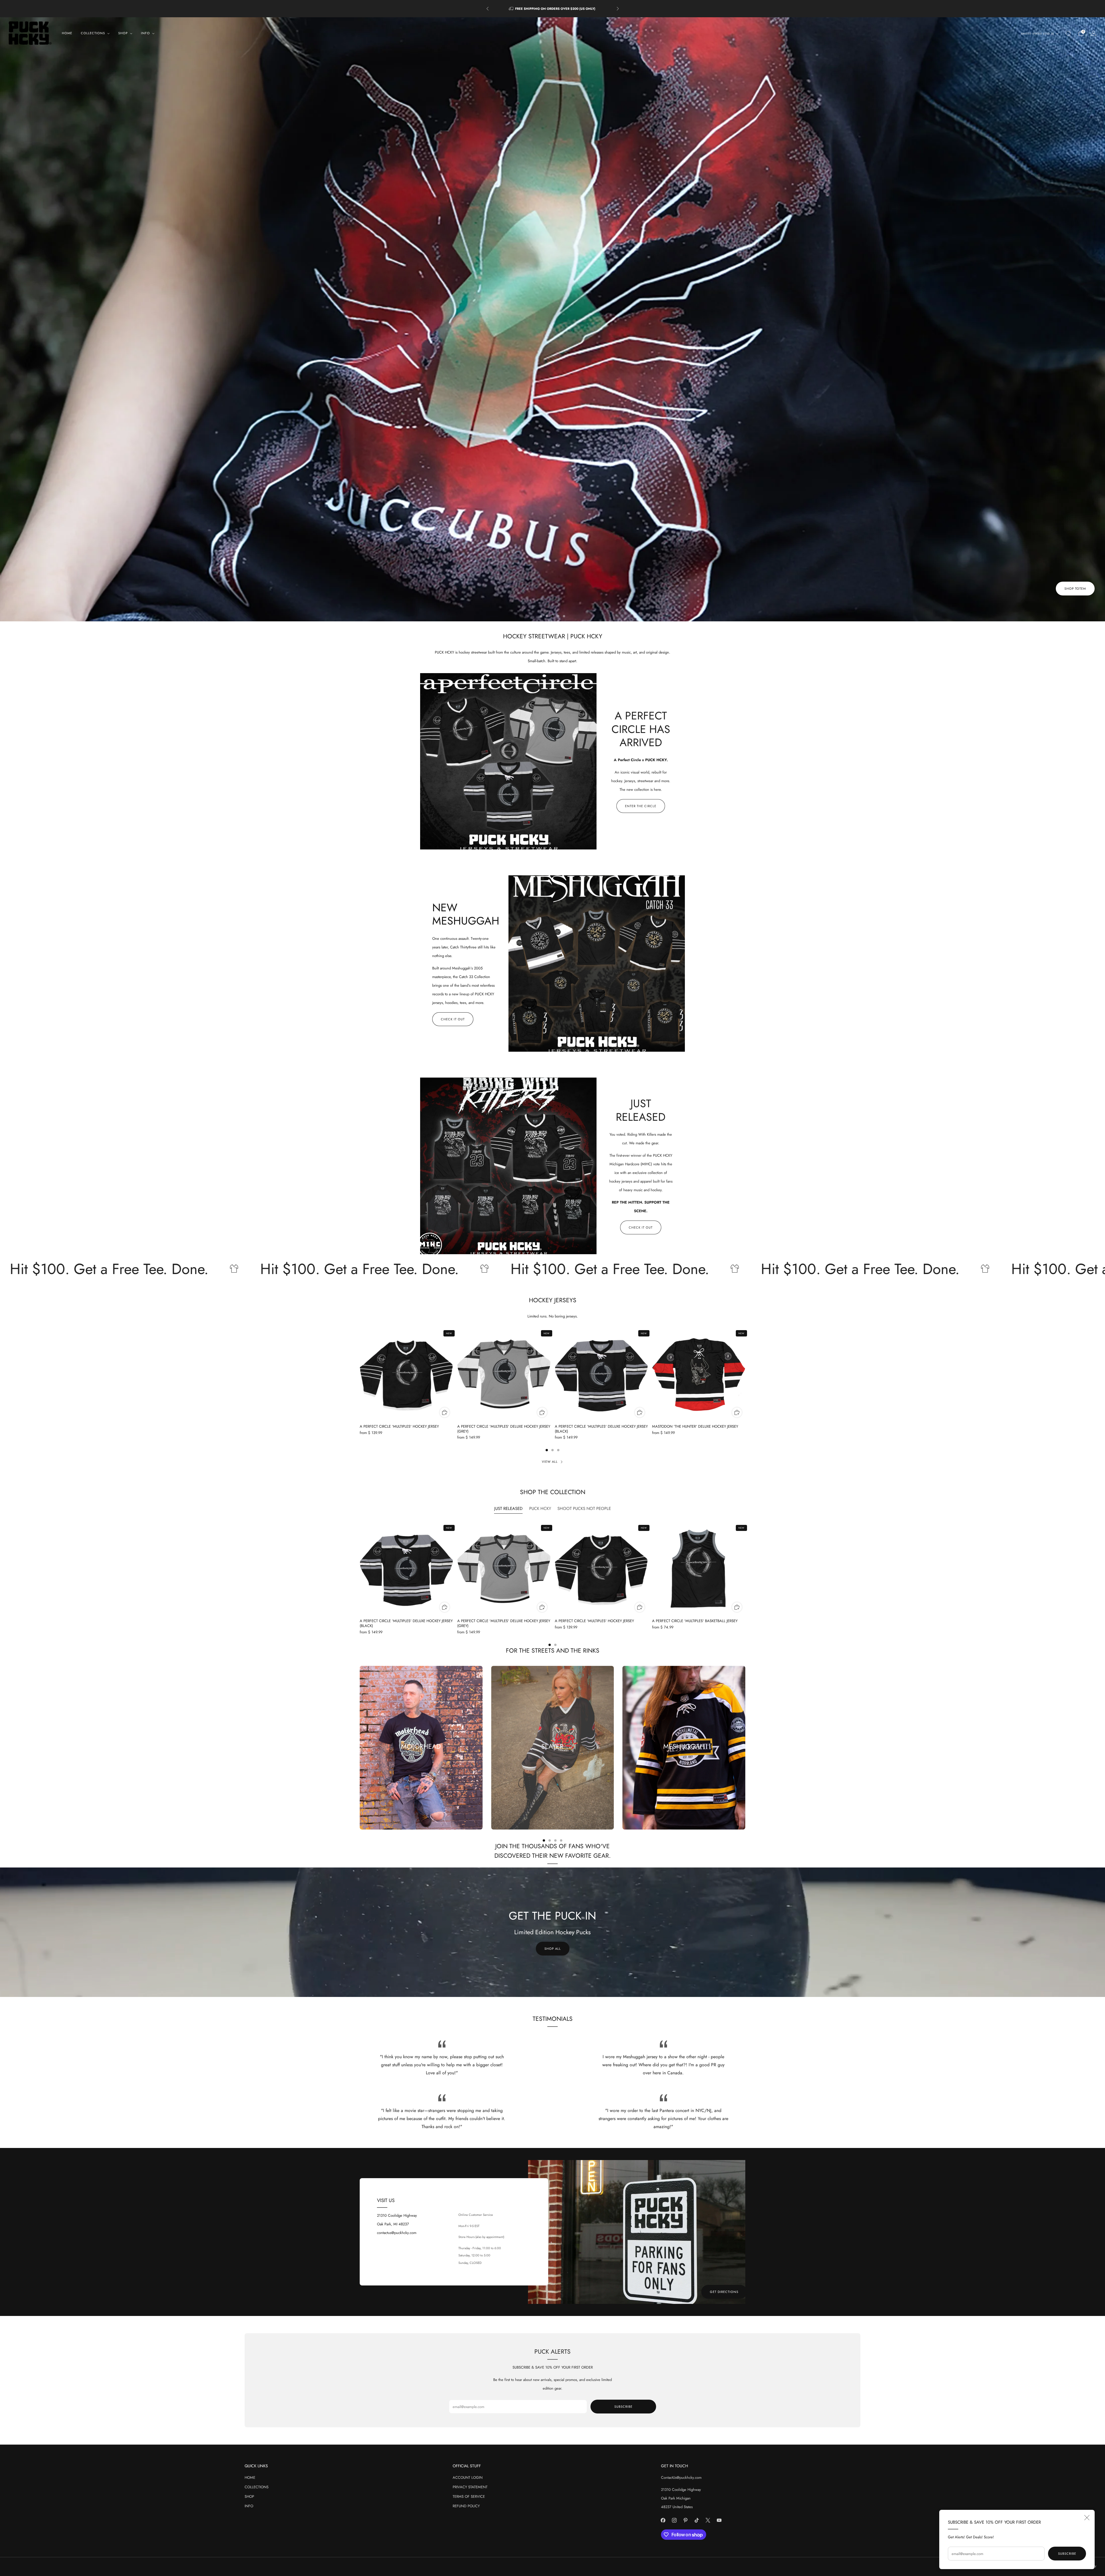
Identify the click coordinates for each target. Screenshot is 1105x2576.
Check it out (453, 1019)
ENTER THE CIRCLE (641, 806)
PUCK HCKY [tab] (540, 1508)
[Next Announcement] (618, 9)
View (421, 1767)
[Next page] (745, 1374)
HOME (67, 33)
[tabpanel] (552, 1584)
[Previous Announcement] (487, 9)
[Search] (1068, 33)
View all (550, 1462)
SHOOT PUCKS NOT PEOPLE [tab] (584, 1508)
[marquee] (552, 1269)
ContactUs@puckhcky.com (681, 2477)
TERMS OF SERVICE (469, 2496)
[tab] (547, 1450)
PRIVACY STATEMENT (470, 2487)
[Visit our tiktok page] (697, 2520)
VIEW (552, 1767)
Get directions (724, 2292)
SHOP (249, 2496)
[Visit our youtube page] (719, 2520)
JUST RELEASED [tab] (508, 1508)
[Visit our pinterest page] (686, 2520)
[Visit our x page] (708, 2520)
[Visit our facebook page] (663, 2520)
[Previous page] (360, 1374)
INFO (249, 2506)
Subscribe (1067, 2554)
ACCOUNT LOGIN (468, 2477)
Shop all (553, 1949)
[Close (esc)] (1087, 2518)
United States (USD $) (1038, 34)
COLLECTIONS (257, 2487)
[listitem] (553, 9)
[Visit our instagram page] (674, 2520)
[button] (541, 616)
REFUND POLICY (466, 2506)
